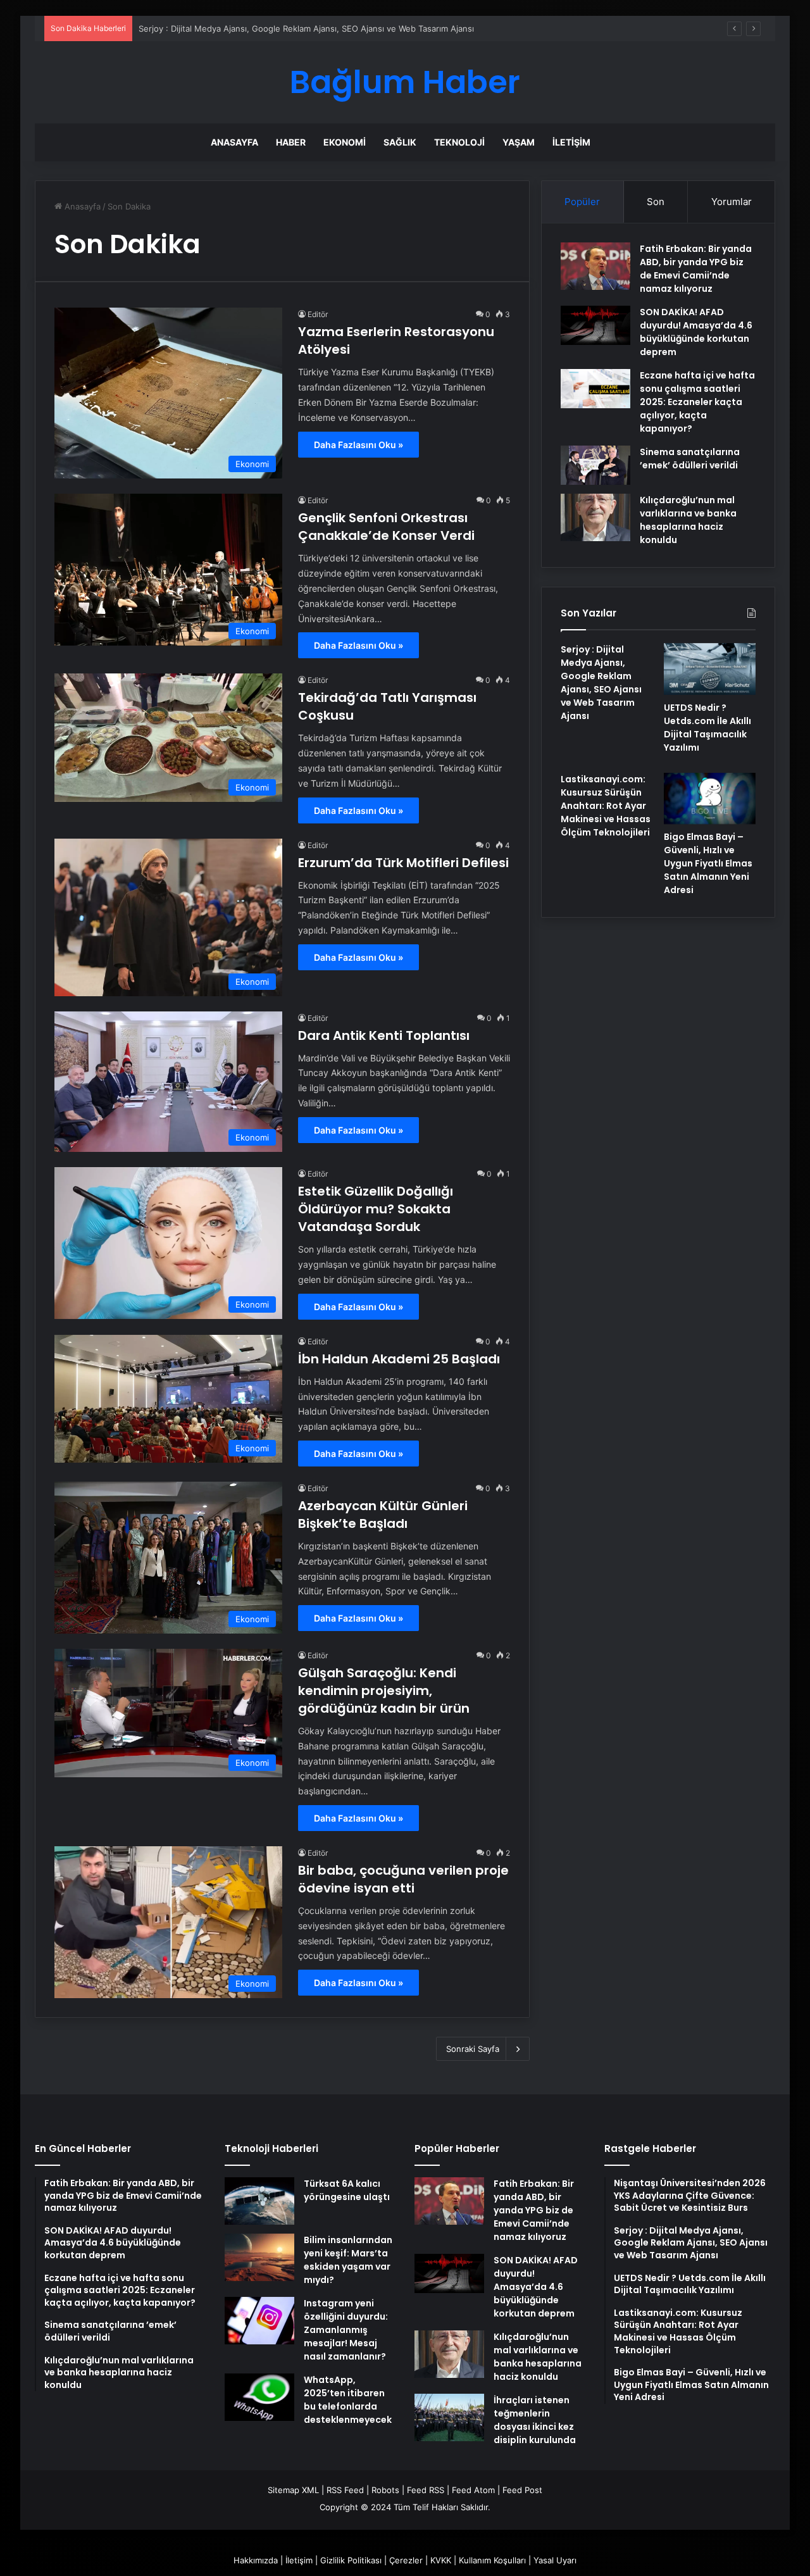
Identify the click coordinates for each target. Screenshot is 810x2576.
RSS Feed (345, 2490)
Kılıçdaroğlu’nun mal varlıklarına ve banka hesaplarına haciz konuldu (688, 520)
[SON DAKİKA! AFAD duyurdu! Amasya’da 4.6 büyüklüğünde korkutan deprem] (595, 325)
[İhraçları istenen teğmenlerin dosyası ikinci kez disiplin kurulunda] (449, 2417)
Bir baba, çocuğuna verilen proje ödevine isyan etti (403, 1879)
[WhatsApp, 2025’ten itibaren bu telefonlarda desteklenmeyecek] (259, 2397)
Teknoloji (459, 142)
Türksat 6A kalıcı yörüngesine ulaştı (347, 2190)
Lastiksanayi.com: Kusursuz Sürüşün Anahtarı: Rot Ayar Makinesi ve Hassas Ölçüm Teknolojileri (606, 806)
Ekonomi (345, 142)
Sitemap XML (293, 2490)
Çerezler (406, 2560)
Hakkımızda (256, 2560)
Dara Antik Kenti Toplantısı (384, 1035)
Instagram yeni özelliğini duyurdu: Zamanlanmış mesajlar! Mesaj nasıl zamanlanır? (346, 2330)
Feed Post (522, 2490)
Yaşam (519, 142)
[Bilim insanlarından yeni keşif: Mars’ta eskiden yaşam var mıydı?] (259, 2257)
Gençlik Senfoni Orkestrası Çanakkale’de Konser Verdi (386, 527)
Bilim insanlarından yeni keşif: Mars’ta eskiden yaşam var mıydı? (348, 2260)
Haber (291, 142)
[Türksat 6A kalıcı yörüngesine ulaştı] (259, 2201)
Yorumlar (732, 202)
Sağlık (400, 142)
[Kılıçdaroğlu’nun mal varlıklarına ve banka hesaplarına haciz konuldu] (595, 517)
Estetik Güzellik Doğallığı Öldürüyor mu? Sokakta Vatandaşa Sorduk (376, 1209)
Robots (385, 2490)
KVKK (441, 2560)
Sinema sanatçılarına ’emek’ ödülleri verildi (690, 459)
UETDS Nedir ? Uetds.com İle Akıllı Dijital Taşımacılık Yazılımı (707, 728)
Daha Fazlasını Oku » (358, 445)
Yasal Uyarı (555, 2560)
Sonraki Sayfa (473, 2049)
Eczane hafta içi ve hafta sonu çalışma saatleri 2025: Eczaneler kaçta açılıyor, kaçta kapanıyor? (697, 402)
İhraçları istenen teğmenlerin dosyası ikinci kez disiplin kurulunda (535, 2420)
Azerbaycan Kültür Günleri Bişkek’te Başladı (383, 1515)
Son (656, 202)
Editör (318, 314)
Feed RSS (426, 2490)
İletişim (571, 142)
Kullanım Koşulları (492, 2560)
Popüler (582, 202)
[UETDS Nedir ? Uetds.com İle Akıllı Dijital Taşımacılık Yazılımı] (710, 669)
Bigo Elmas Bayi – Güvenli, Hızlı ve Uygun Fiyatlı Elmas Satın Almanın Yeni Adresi (708, 863)
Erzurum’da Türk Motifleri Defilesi (403, 863)
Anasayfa (234, 142)
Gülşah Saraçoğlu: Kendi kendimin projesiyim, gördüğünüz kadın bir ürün (384, 1691)
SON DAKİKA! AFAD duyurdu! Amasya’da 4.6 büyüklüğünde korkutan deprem (696, 332)
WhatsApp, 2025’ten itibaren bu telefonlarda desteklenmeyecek (348, 2400)
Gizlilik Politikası (351, 2560)
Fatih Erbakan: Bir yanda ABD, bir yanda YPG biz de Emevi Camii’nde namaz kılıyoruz (696, 269)
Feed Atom (473, 2490)
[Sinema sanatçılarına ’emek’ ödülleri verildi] (595, 465)
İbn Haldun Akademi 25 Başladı (399, 1359)
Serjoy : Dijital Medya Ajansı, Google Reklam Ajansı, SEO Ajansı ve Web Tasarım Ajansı (306, 28)
